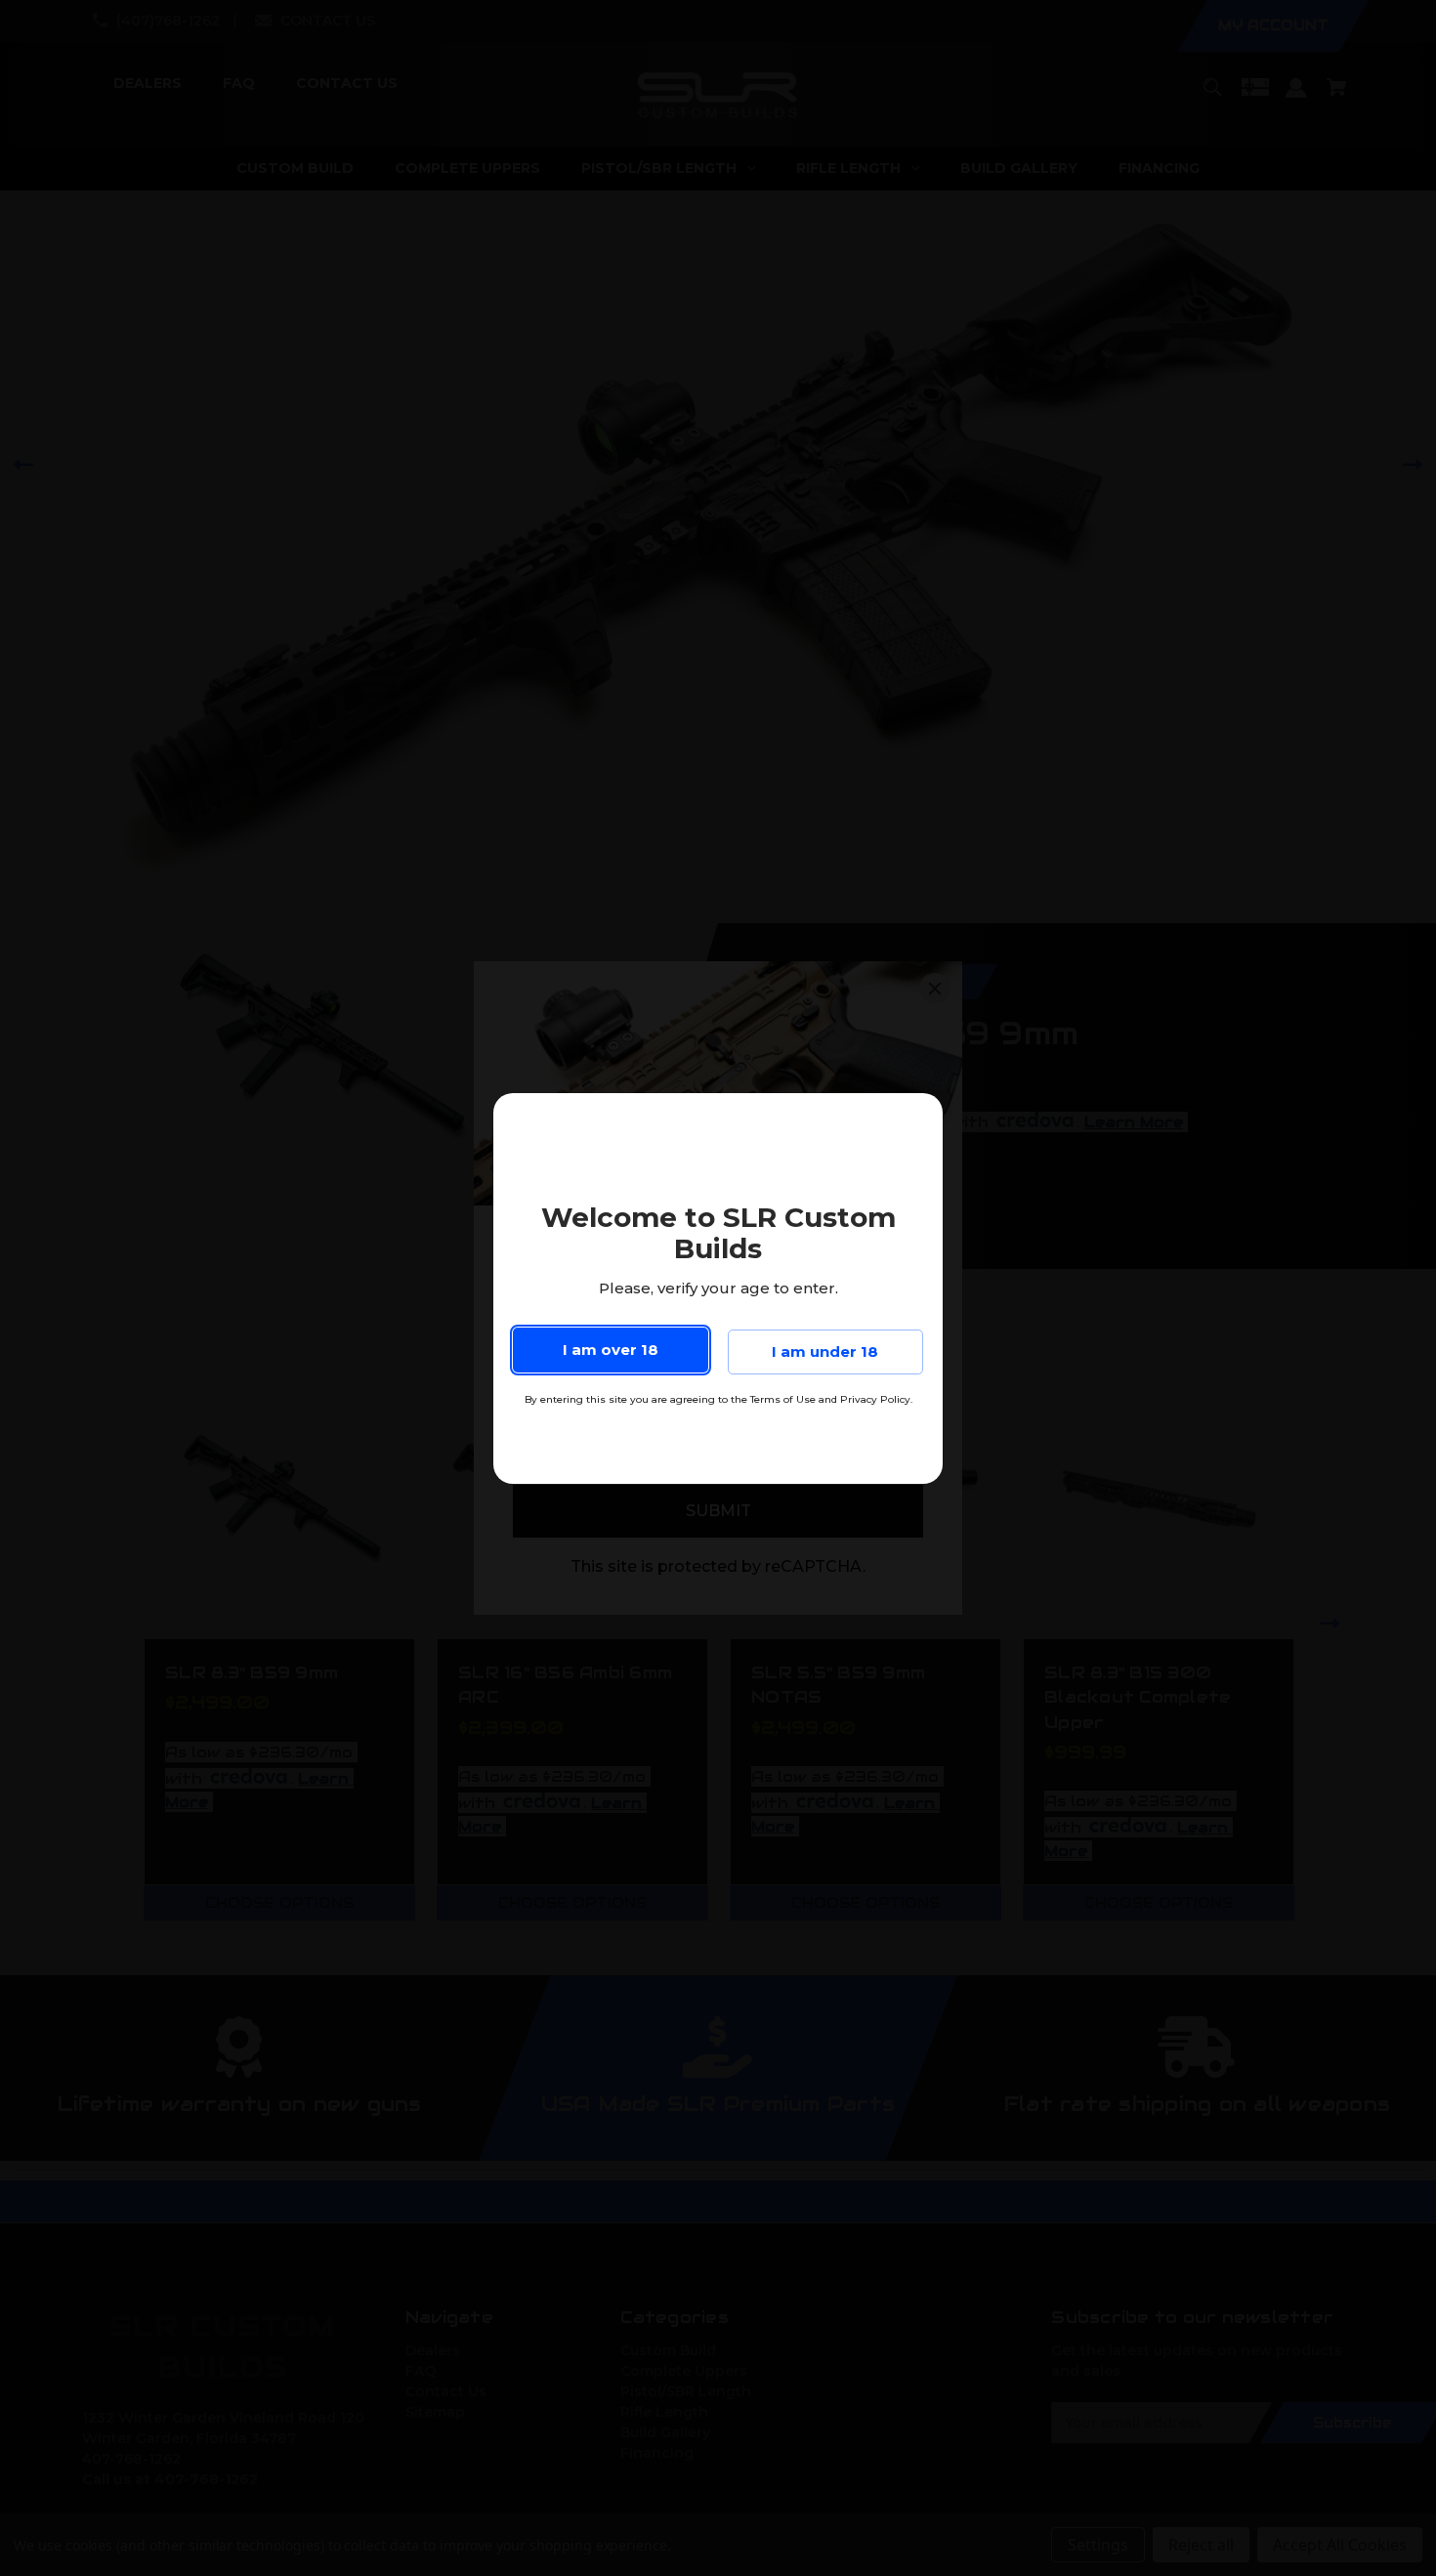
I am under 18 (825, 1351)
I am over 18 (611, 1350)
